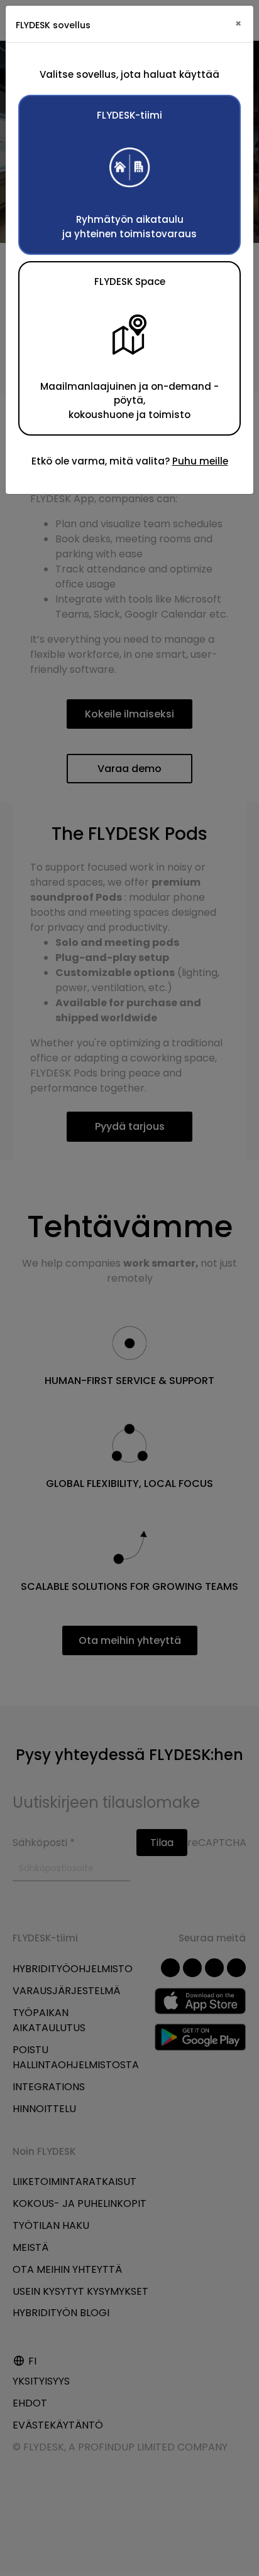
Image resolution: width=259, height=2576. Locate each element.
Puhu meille (200, 461)
